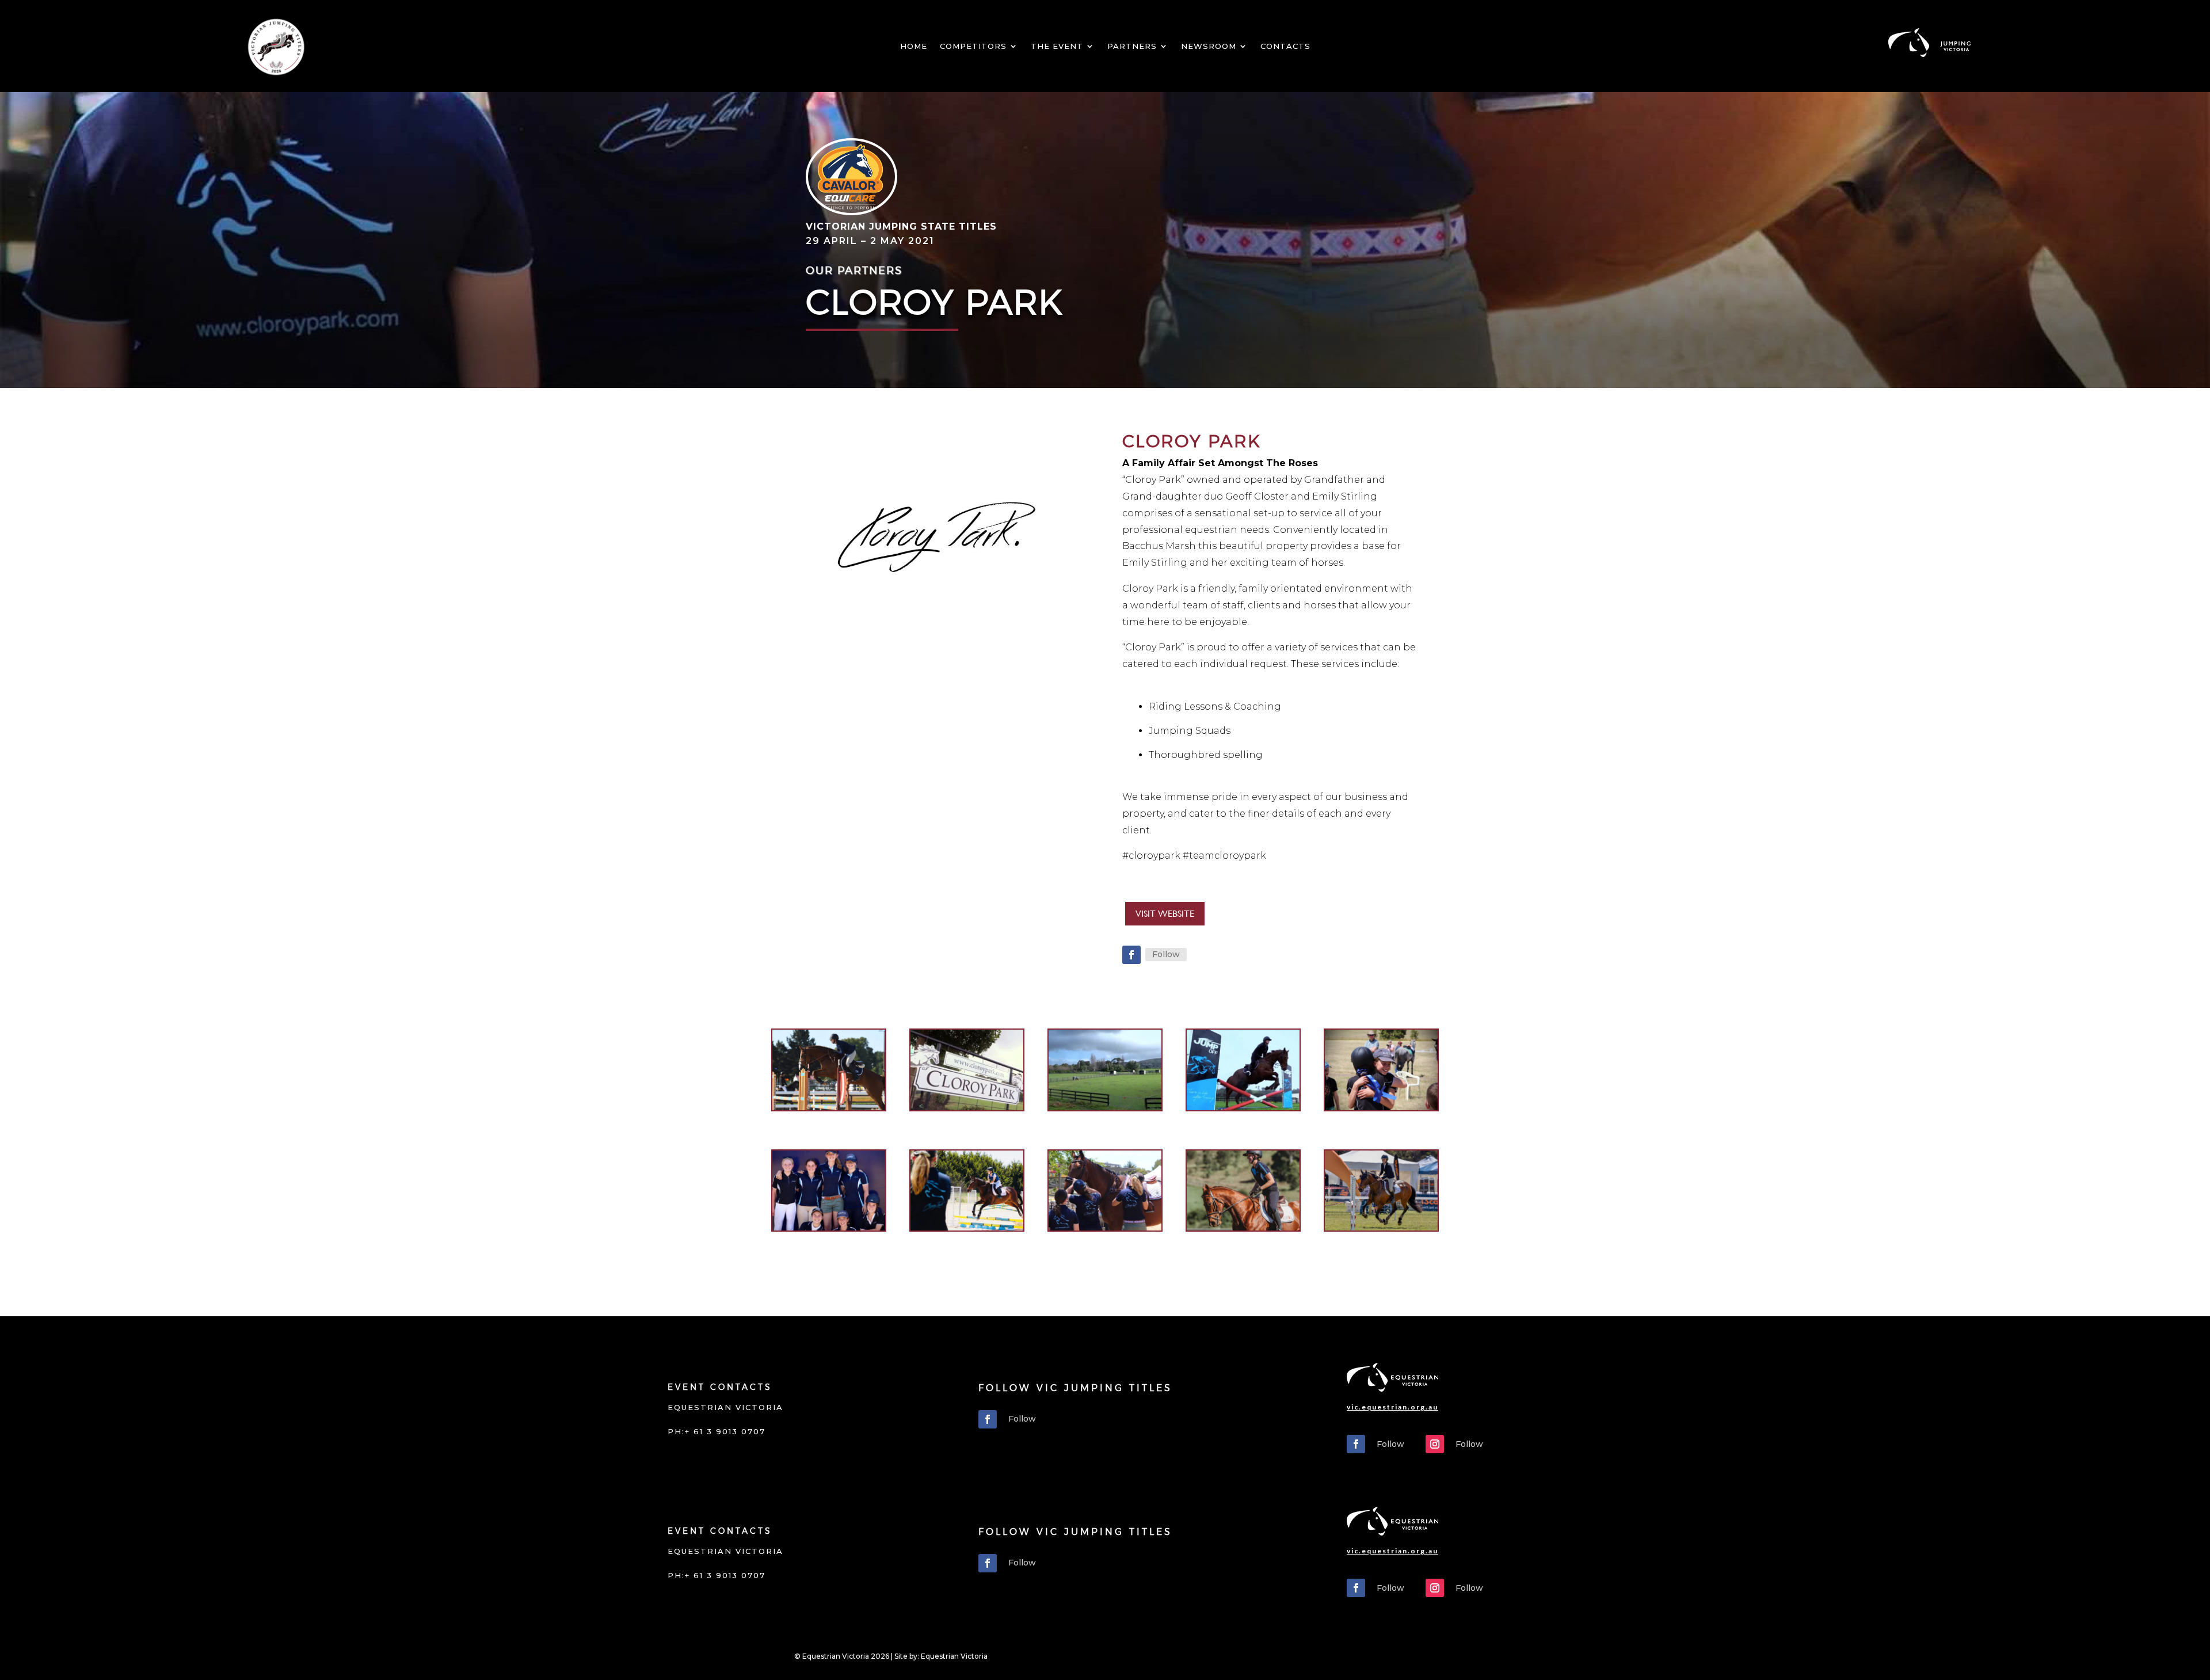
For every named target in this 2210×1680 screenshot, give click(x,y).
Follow (1166, 954)
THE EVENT (1057, 46)
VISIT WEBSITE (1165, 914)
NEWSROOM (1209, 46)
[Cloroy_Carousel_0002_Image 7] (1105, 1110)
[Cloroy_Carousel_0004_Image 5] (1381, 1110)
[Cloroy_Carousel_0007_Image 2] (1105, 1230)
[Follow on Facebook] (1131, 955)
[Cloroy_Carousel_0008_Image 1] (1243, 1230)
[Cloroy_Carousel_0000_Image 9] (829, 1110)
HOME (914, 46)
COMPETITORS (973, 46)
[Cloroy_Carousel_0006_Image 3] (967, 1230)
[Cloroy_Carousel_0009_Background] (1381, 1230)
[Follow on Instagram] (1435, 1444)
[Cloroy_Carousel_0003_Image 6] (1243, 1110)
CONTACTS (1285, 46)
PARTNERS (1132, 46)
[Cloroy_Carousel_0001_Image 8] (967, 1110)
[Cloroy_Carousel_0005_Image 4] (829, 1230)
